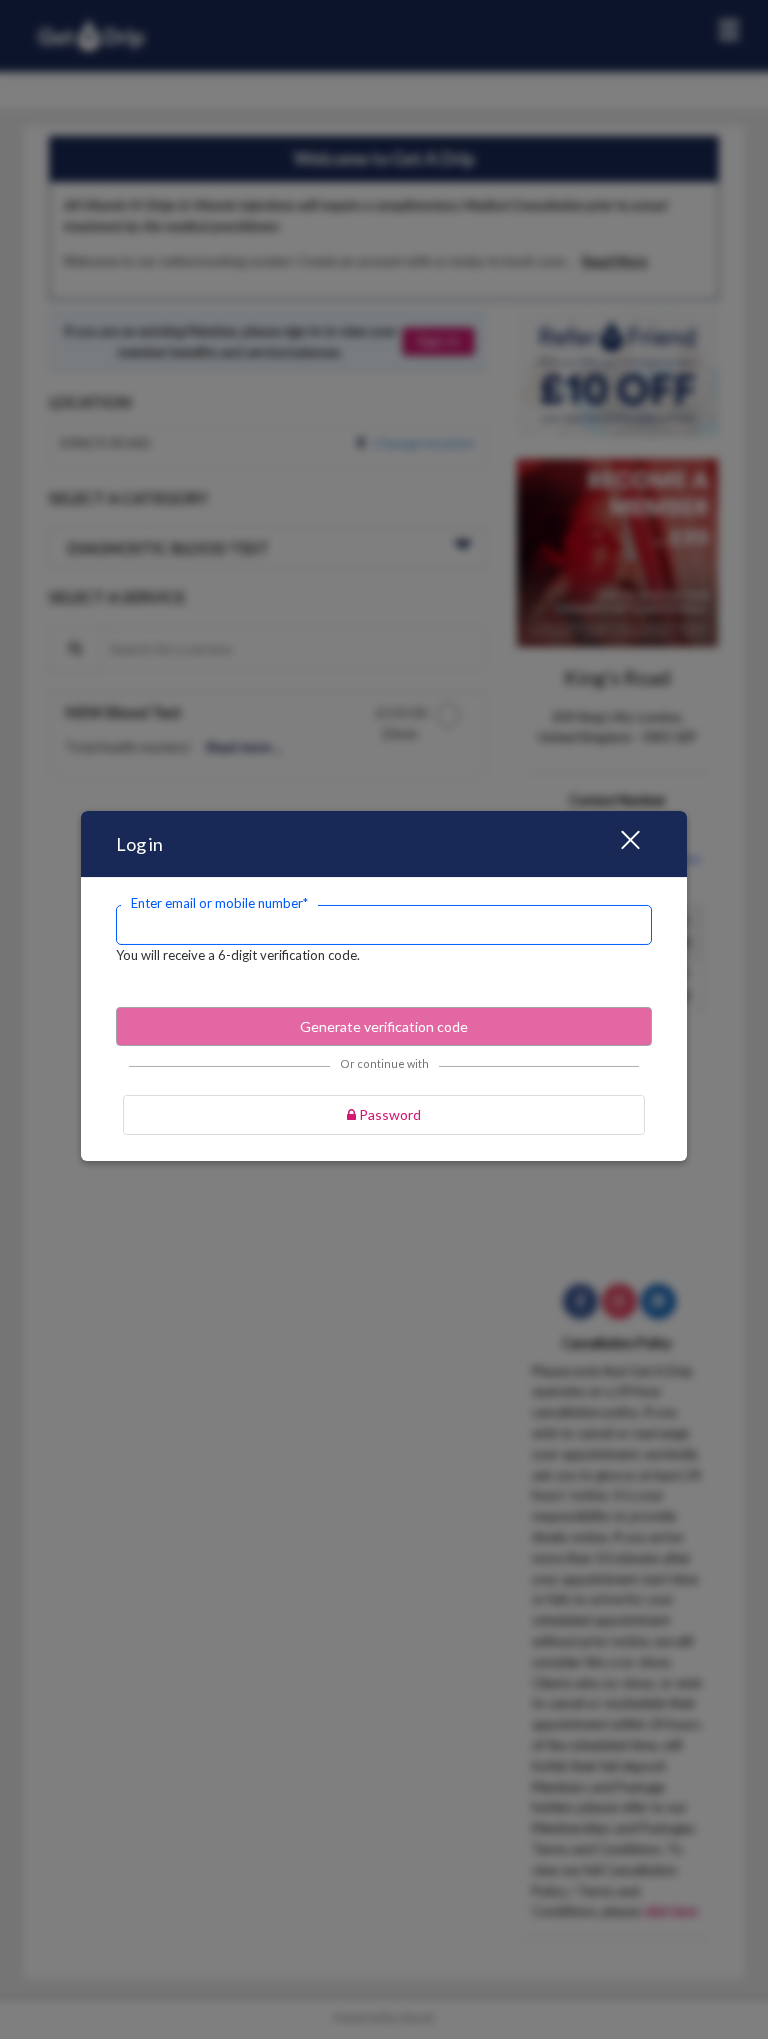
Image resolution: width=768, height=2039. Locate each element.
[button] (618, 843)
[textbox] (384, 925)
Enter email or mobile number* (219, 903)
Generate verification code (384, 1026)
